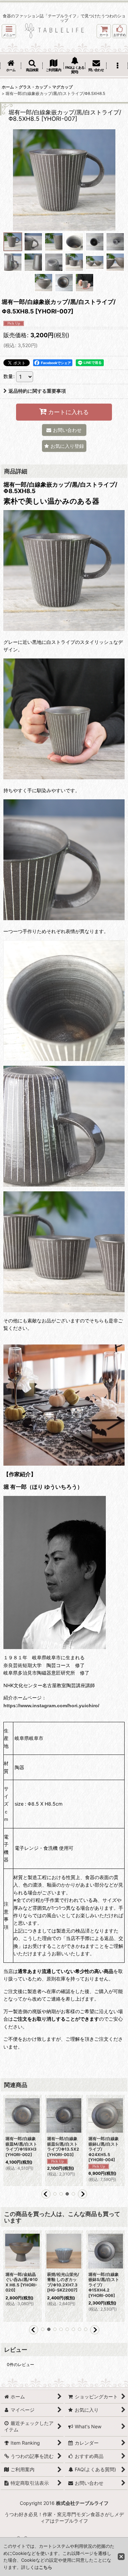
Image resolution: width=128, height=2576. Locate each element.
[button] (9, 31)
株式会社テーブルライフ (82, 2503)
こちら (46, 2567)
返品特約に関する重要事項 (37, 391)
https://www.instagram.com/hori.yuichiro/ (51, 1706)
